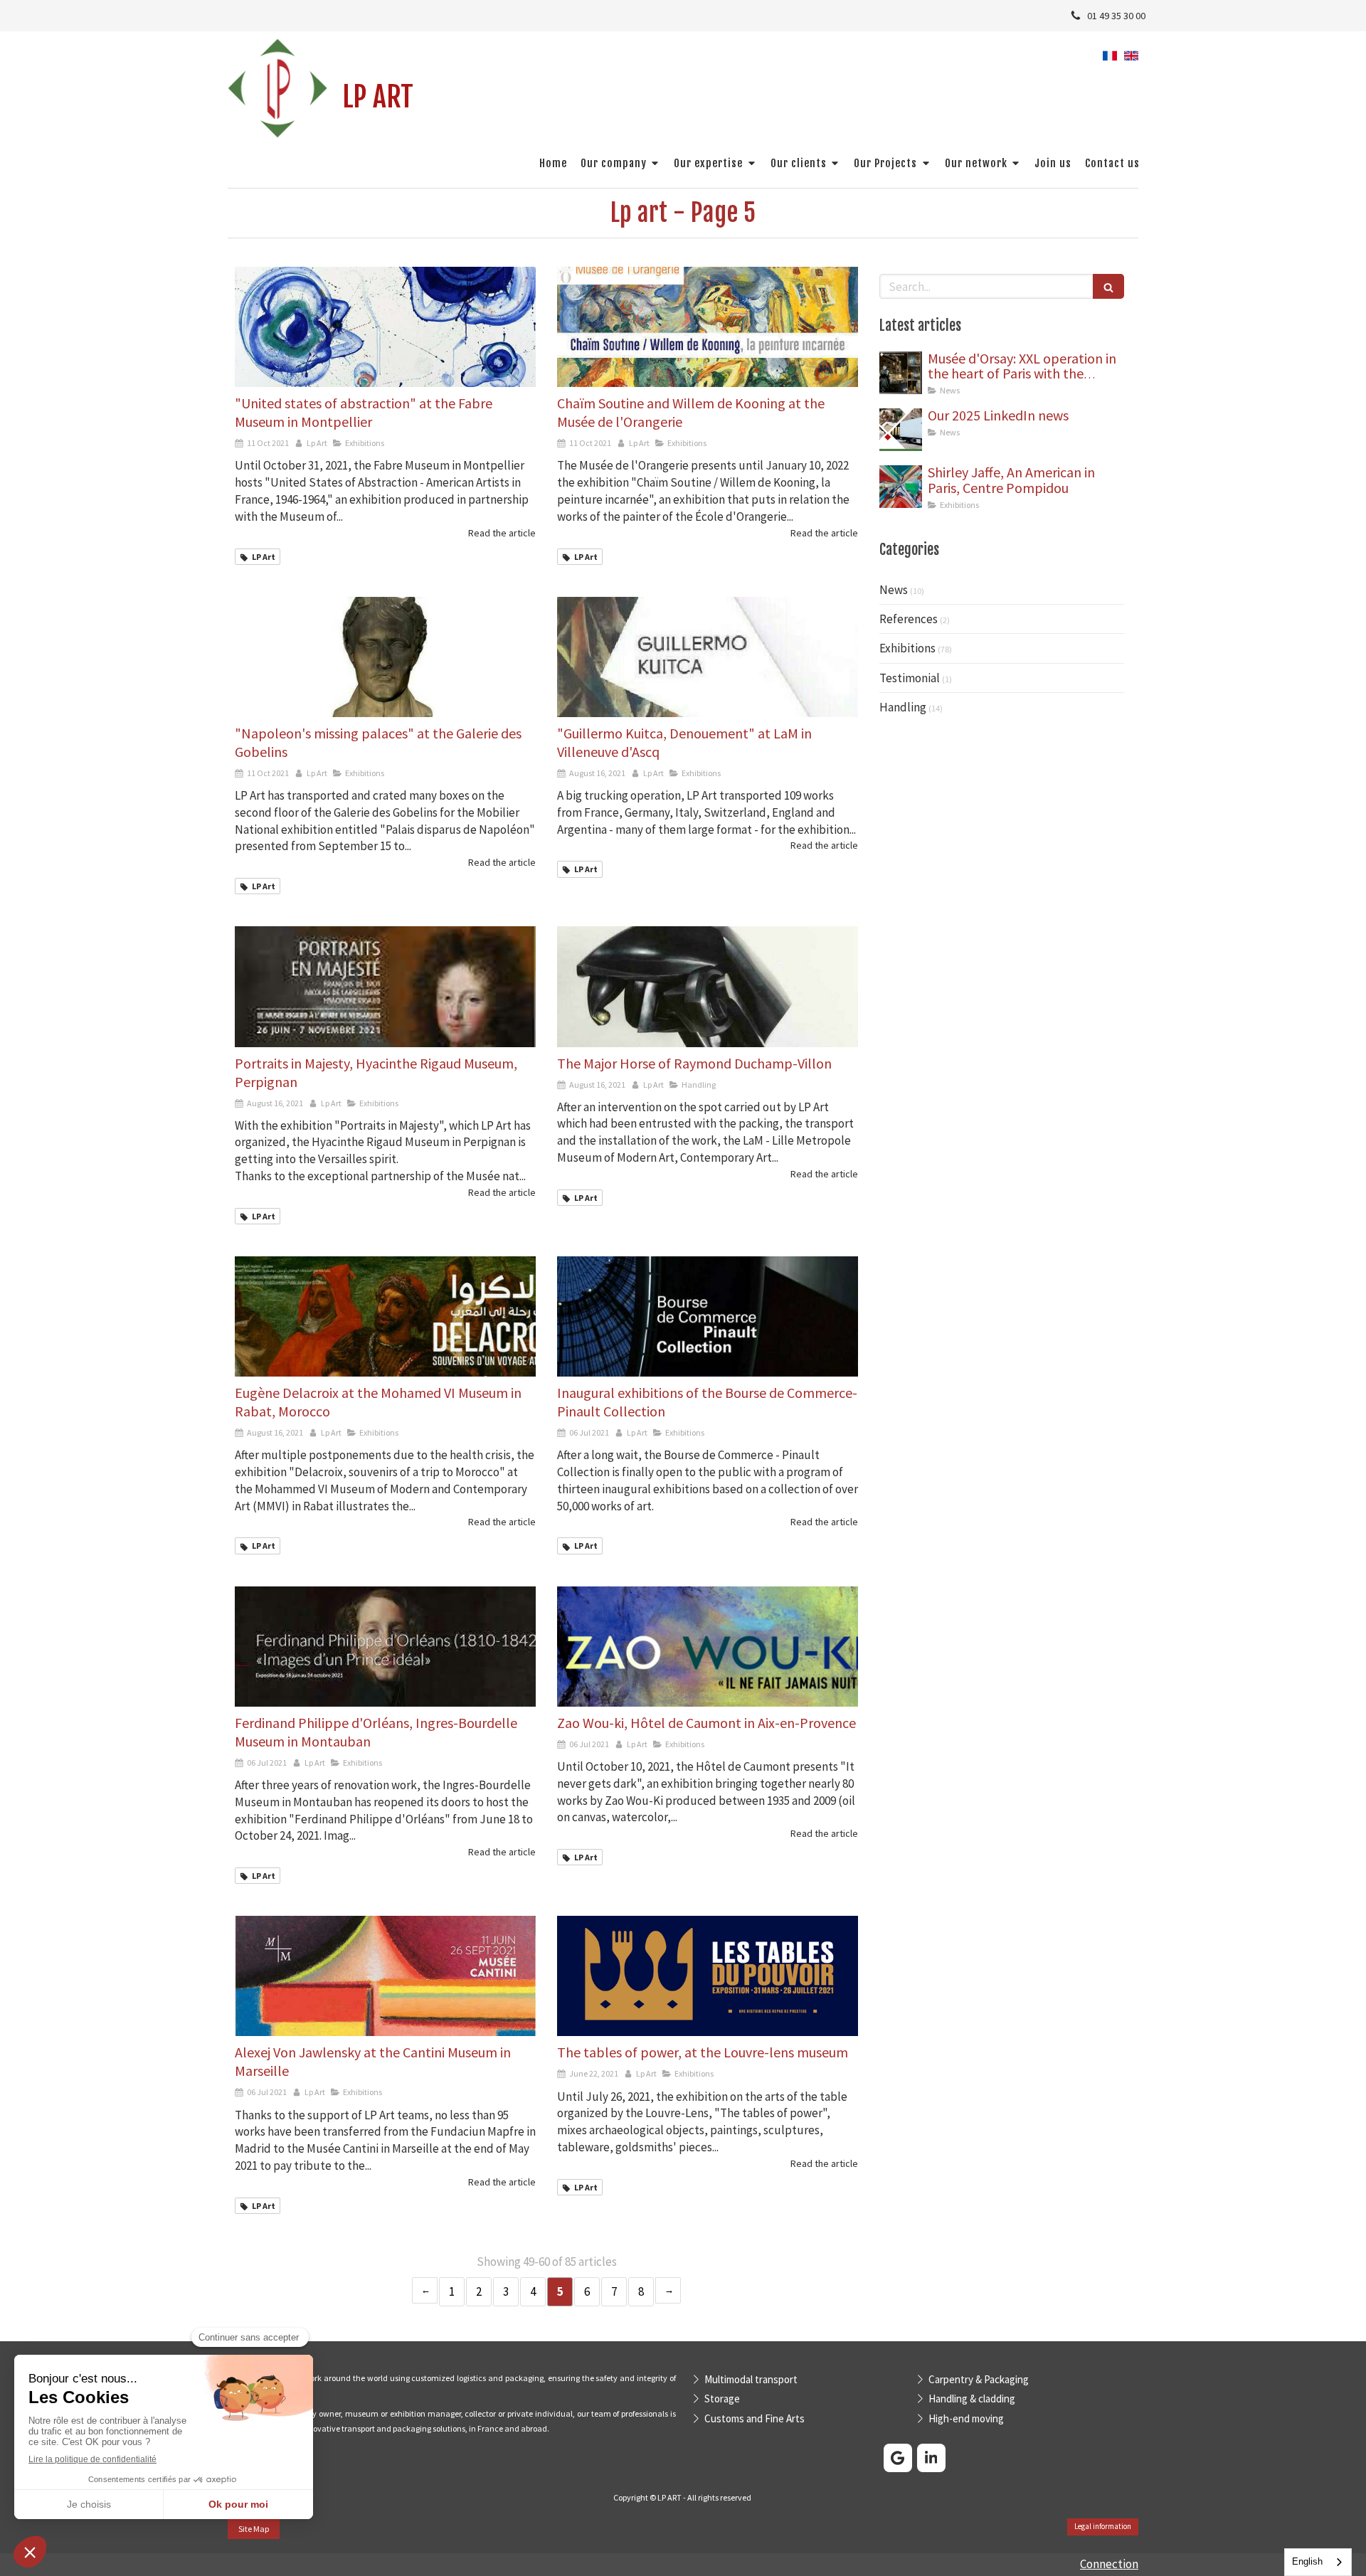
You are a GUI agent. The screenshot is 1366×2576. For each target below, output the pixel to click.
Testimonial (910, 678)
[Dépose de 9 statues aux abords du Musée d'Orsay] (901, 373)
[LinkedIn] (931, 2458)
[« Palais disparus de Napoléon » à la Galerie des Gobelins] (385, 657)
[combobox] (1318, 2562)
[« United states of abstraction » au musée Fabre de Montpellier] (385, 327)
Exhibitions (907, 648)
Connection (1109, 2564)
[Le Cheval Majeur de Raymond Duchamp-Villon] (708, 986)
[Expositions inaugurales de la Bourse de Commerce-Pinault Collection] (708, 1316)
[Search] (1108, 286)
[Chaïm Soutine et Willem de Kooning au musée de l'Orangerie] (708, 327)
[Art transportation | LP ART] (278, 89)
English (1307, 2561)
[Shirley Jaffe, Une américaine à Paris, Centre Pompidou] (901, 487)
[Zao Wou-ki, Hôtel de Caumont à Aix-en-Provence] (708, 1647)
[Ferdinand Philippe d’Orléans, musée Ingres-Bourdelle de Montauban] (385, 1647)
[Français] (1110, 60)
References (909, 619)
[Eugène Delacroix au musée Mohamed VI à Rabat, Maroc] (385, 1316)
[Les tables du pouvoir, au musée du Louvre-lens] (708, 1976)
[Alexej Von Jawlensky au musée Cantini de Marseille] (385, 1976)
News (894, 590)
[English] (1131, 60)
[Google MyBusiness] (898, 2458)
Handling (903, 707)
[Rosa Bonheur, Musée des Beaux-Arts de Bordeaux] (901, 430)
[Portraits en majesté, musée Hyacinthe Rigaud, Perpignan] (385, 986)
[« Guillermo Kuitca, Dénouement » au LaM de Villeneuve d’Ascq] (708, 657)
